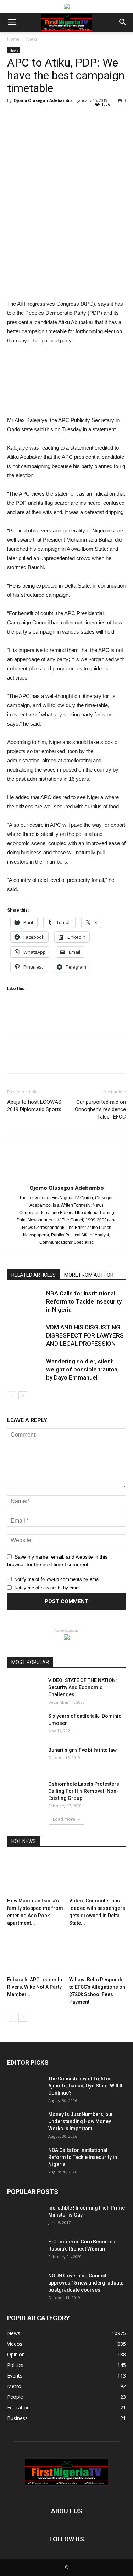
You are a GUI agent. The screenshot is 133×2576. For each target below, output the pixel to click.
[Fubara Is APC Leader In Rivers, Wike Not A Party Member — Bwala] (35, 1954)
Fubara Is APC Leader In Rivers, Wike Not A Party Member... (35, 1987)
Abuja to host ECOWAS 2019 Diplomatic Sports (34, 1106)
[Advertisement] (67, 248)
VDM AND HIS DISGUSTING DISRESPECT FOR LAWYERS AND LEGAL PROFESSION (85, 1335)
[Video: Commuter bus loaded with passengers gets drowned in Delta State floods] (98, 1875)
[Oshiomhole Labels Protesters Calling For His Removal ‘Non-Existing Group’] (25, 1793)
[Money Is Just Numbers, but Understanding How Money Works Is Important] (25, 2123)
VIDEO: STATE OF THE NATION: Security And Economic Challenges (83, 1687)
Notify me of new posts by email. (48, 1588)
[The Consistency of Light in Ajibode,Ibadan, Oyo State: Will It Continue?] (25, 2087)
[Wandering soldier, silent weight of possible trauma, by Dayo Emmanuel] (25, 1370)
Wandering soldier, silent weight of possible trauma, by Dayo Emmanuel (82, 1369)
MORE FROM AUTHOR (89, 1275)
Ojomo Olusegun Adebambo (43, 100)
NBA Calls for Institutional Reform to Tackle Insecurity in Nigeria (84, 1301)
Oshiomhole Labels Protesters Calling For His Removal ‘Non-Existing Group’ (84, 1791)
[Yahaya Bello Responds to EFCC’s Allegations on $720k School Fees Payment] (98, 1954)
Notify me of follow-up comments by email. (58, 1579)
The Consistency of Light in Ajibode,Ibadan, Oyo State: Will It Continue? (85, 2086)
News (32, 39)
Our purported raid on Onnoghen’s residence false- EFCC (100, 1109)
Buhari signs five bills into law (82, 1750)
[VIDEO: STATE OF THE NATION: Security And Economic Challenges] (25, 1689)
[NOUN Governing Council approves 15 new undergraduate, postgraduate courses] (25, 2285)
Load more (64, 1819)
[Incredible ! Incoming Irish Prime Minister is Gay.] (25, 2217)
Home (13, 39)
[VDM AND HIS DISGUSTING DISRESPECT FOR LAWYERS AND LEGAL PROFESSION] (25, 1336)
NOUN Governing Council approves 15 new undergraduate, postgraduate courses (86, 2283)
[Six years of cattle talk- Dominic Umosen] (25, 1725)
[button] (123, 22)
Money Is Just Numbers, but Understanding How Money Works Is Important (80, 2121)
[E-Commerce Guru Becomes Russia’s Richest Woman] (25, 2251)
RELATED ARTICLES (34, 1275)
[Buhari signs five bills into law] (25, 1759)
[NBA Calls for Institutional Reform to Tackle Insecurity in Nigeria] (25, 1302)
